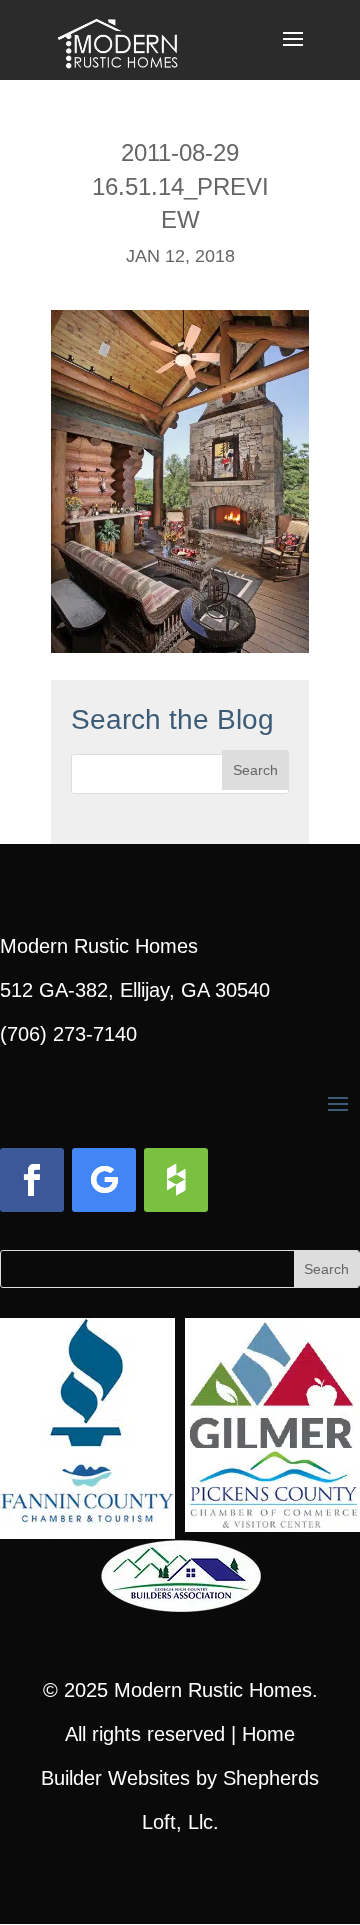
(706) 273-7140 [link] (68, 1034)
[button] (293, 52)
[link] (117, 38)
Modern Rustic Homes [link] (213, 1690)
